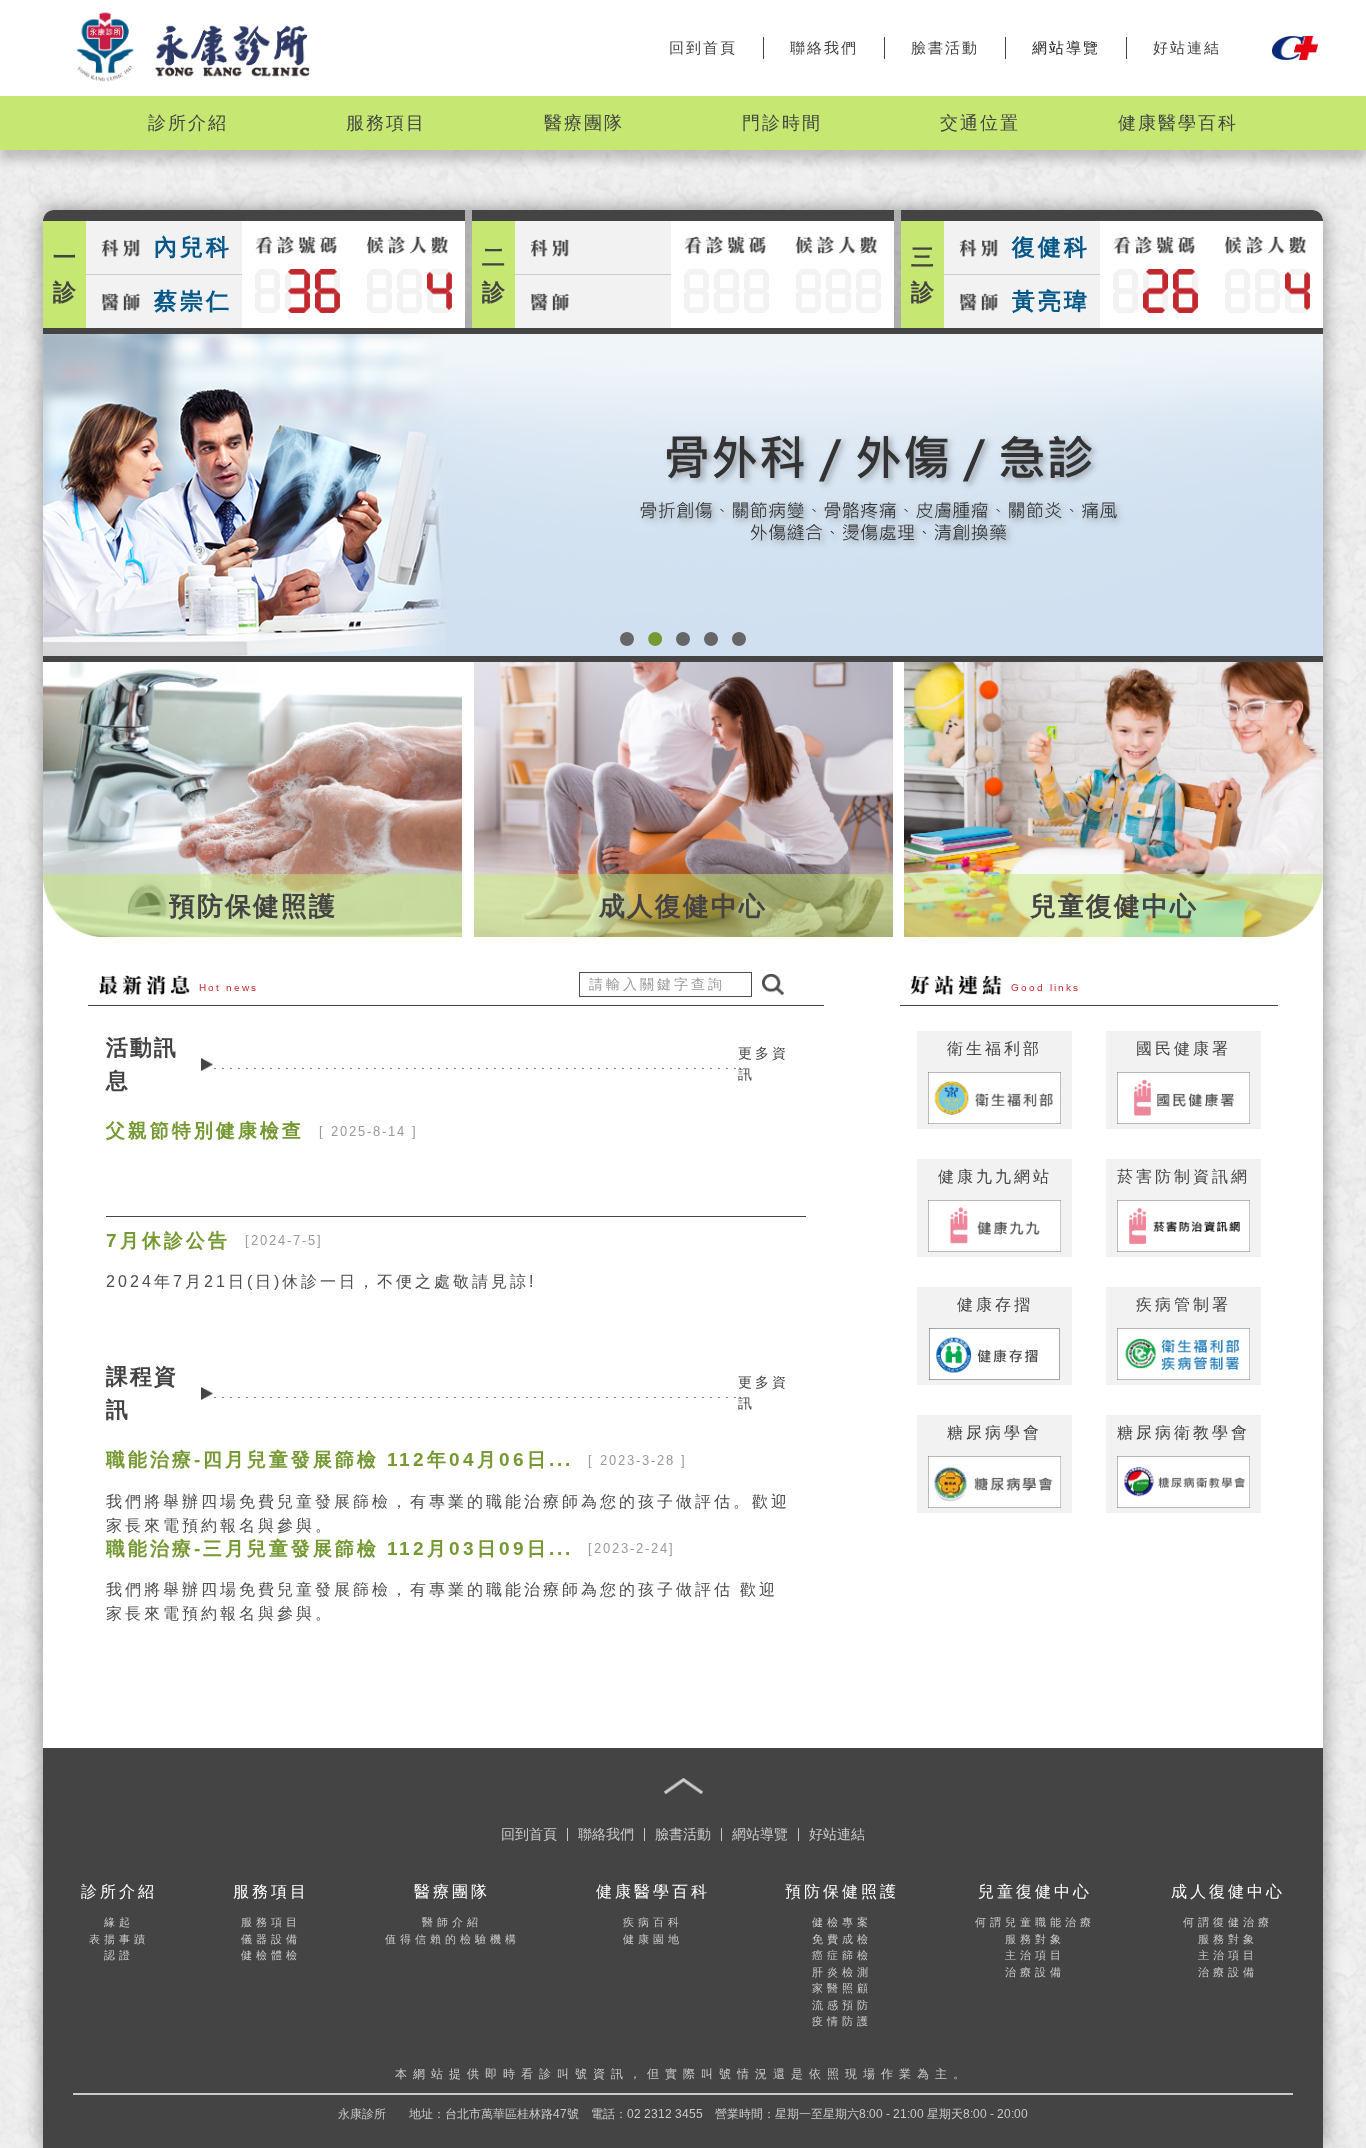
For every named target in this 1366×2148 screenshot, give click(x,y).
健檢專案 (842, 1922)
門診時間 (782, 123)
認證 (119, 1955)
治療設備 (1035, 1972)
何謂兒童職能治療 (1035, 1922)
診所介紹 (188, 123)
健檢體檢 (271, 1955)
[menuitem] (188, 123)
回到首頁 (703, 47)
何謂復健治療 (1228, 1922)
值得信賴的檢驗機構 (452, 1939)
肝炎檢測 (842, 1972)
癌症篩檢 (842, 1955)
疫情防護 (842, 2021)
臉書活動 (945, 47)
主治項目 (1035, 1955)
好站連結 (1187, 47)
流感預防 (842, 2005)
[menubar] (683, 123)
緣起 (119, 1922)
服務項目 (386, 123)
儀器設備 (271, 1939)
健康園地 (653, 1939)
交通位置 (980, 123)
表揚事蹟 (119, 1939)
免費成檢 (842, 1939)
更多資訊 (763, 1063)
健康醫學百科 (1178, 123)
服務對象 (1035, 1939)
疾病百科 (653, 1922)
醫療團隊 (584, 123)
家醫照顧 (842, 1988)
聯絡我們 (824, 47)
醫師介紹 (452, 1922)
